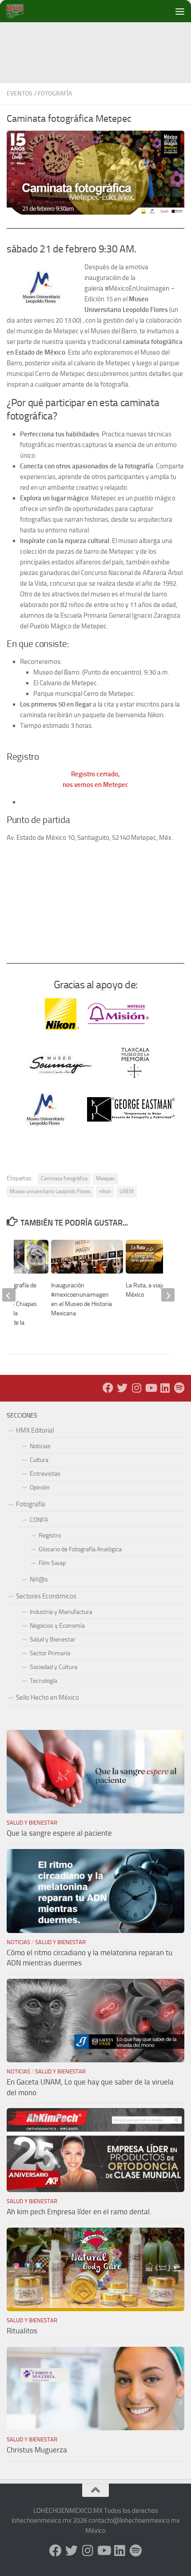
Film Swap (52, 1563)
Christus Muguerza (37, 2450)
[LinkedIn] (165, 1388)
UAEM (127, 1191)
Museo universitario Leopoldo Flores (50, 1191)
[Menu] (180, 11)
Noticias (40, 1446)
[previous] (9, 1295)
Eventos (20, 94)
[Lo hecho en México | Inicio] (22, 11)
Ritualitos (22, 2331)
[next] (168, 1295)
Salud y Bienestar (53, 1639)
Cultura (39, 1460)
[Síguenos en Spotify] (179, 1388)
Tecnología (44, 1681)
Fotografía (55, 94)
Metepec (105, 1178)
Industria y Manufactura (61, 1612)
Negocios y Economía (57, 1626)
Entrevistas (45, 1474)
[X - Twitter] (122, 1388)
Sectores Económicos (46, 1596)
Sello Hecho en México (48, 1697)
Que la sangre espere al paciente (59, 1833)
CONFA (39, 1520)
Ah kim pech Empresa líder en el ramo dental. (79, 2212)
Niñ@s (39, 1580)
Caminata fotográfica (64, 1178)
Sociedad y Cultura (54, 1667)
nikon (105, 1191)
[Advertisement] (99, 42)
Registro (50, 1536)
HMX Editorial (35, 1430)
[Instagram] (136, 1388)
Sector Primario (50, 1653)
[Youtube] (151, 1388)
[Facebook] (108, 1388)
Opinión (40, 1488)
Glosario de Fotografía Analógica (80, 1549)
